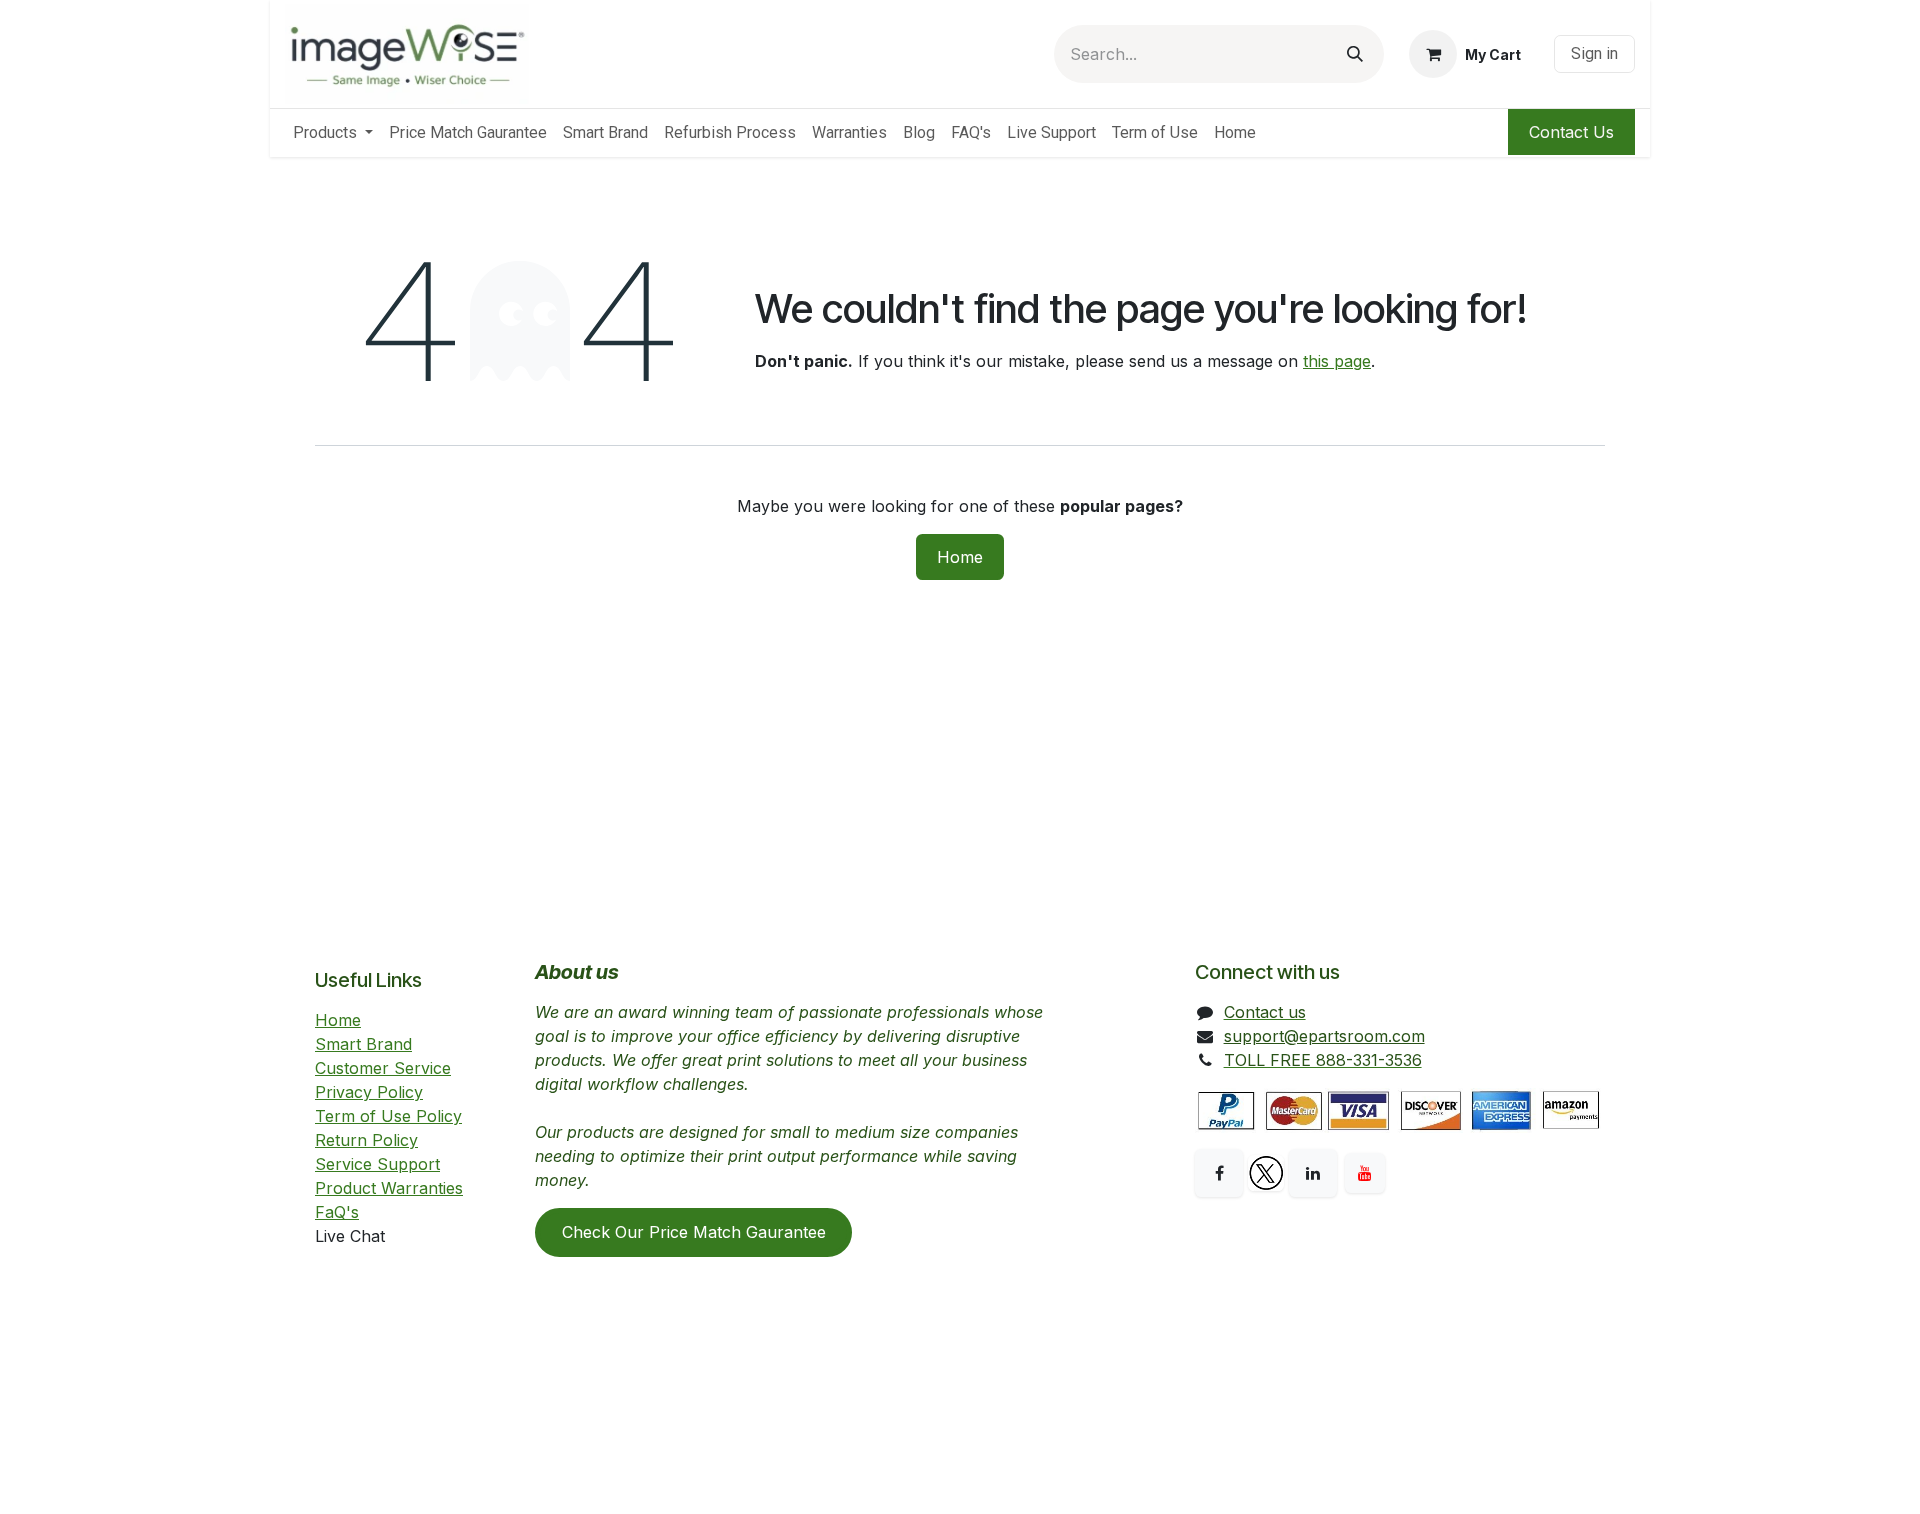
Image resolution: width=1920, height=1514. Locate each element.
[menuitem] (333, 133)
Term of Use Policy (388, 1116)
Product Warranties (389, 1188)
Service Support (377, 1164)
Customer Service (383, 1068)
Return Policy (366, 1140)
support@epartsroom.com (1324, 1036)
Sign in (1594, 53)
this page (1337, 361)
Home (960, 557)
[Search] (1355, 54)
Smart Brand (363, 1044)
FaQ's (337, 1212)
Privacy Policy (369, 1092)
